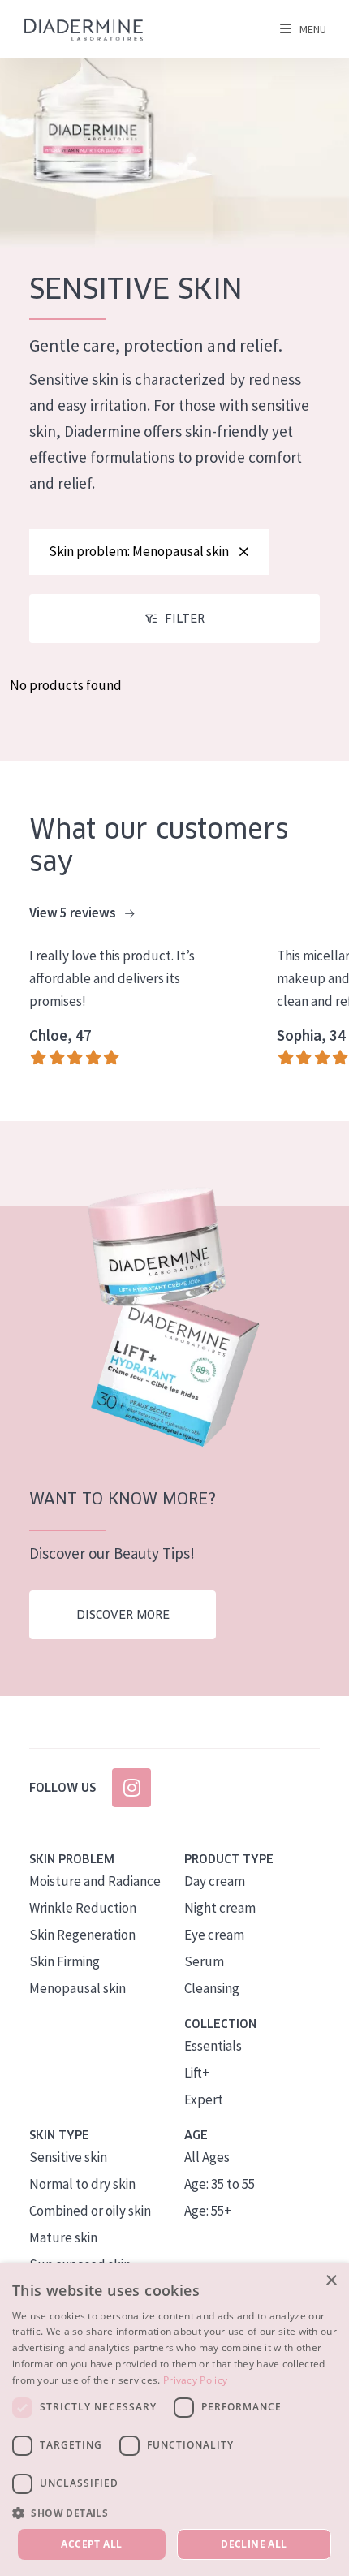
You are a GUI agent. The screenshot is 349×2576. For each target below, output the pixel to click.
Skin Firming (65, 1961)
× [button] (331, 2281)
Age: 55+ (208, 2211)
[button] (174, 2513)
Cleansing (212, 1988)
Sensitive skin (68, 2157)
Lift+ (197, 2073)
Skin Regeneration (82, 1935)
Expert (204, 2099)
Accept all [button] (91, 2544)
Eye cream (214, 1935)
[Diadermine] (84, 30)
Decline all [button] (254, 2544)
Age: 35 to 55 (220, 2184)
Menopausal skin (78, 1988)
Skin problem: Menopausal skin (139, 551)
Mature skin (63, 2237)
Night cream (220, 1908)
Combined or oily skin (90, 2211)
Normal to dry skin (82, 2184)
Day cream (215, 1881)
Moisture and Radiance (95, 1881)
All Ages (207, 2157)
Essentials (213, 2046)
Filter (185, 619)
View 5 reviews (74, 913)
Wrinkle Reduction (83, 1908)
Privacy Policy (195, 2380)
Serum (204, 1961)
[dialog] (174, 2420)
